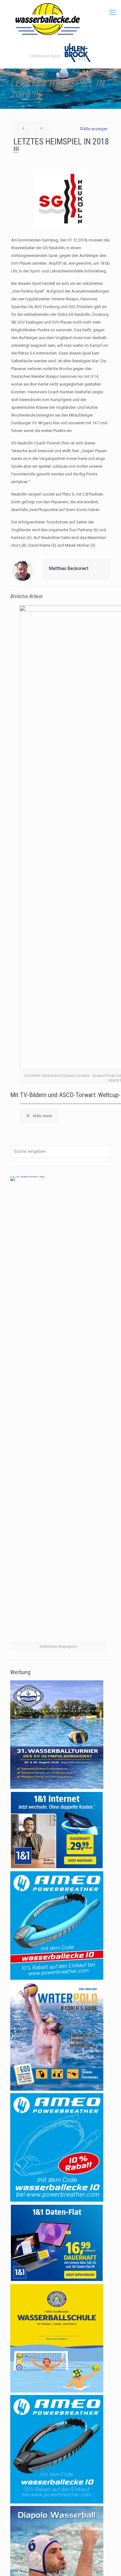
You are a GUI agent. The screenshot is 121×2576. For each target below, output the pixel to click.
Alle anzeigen (96, 129)
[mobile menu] (113, 12)
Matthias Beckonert (69, 568)
